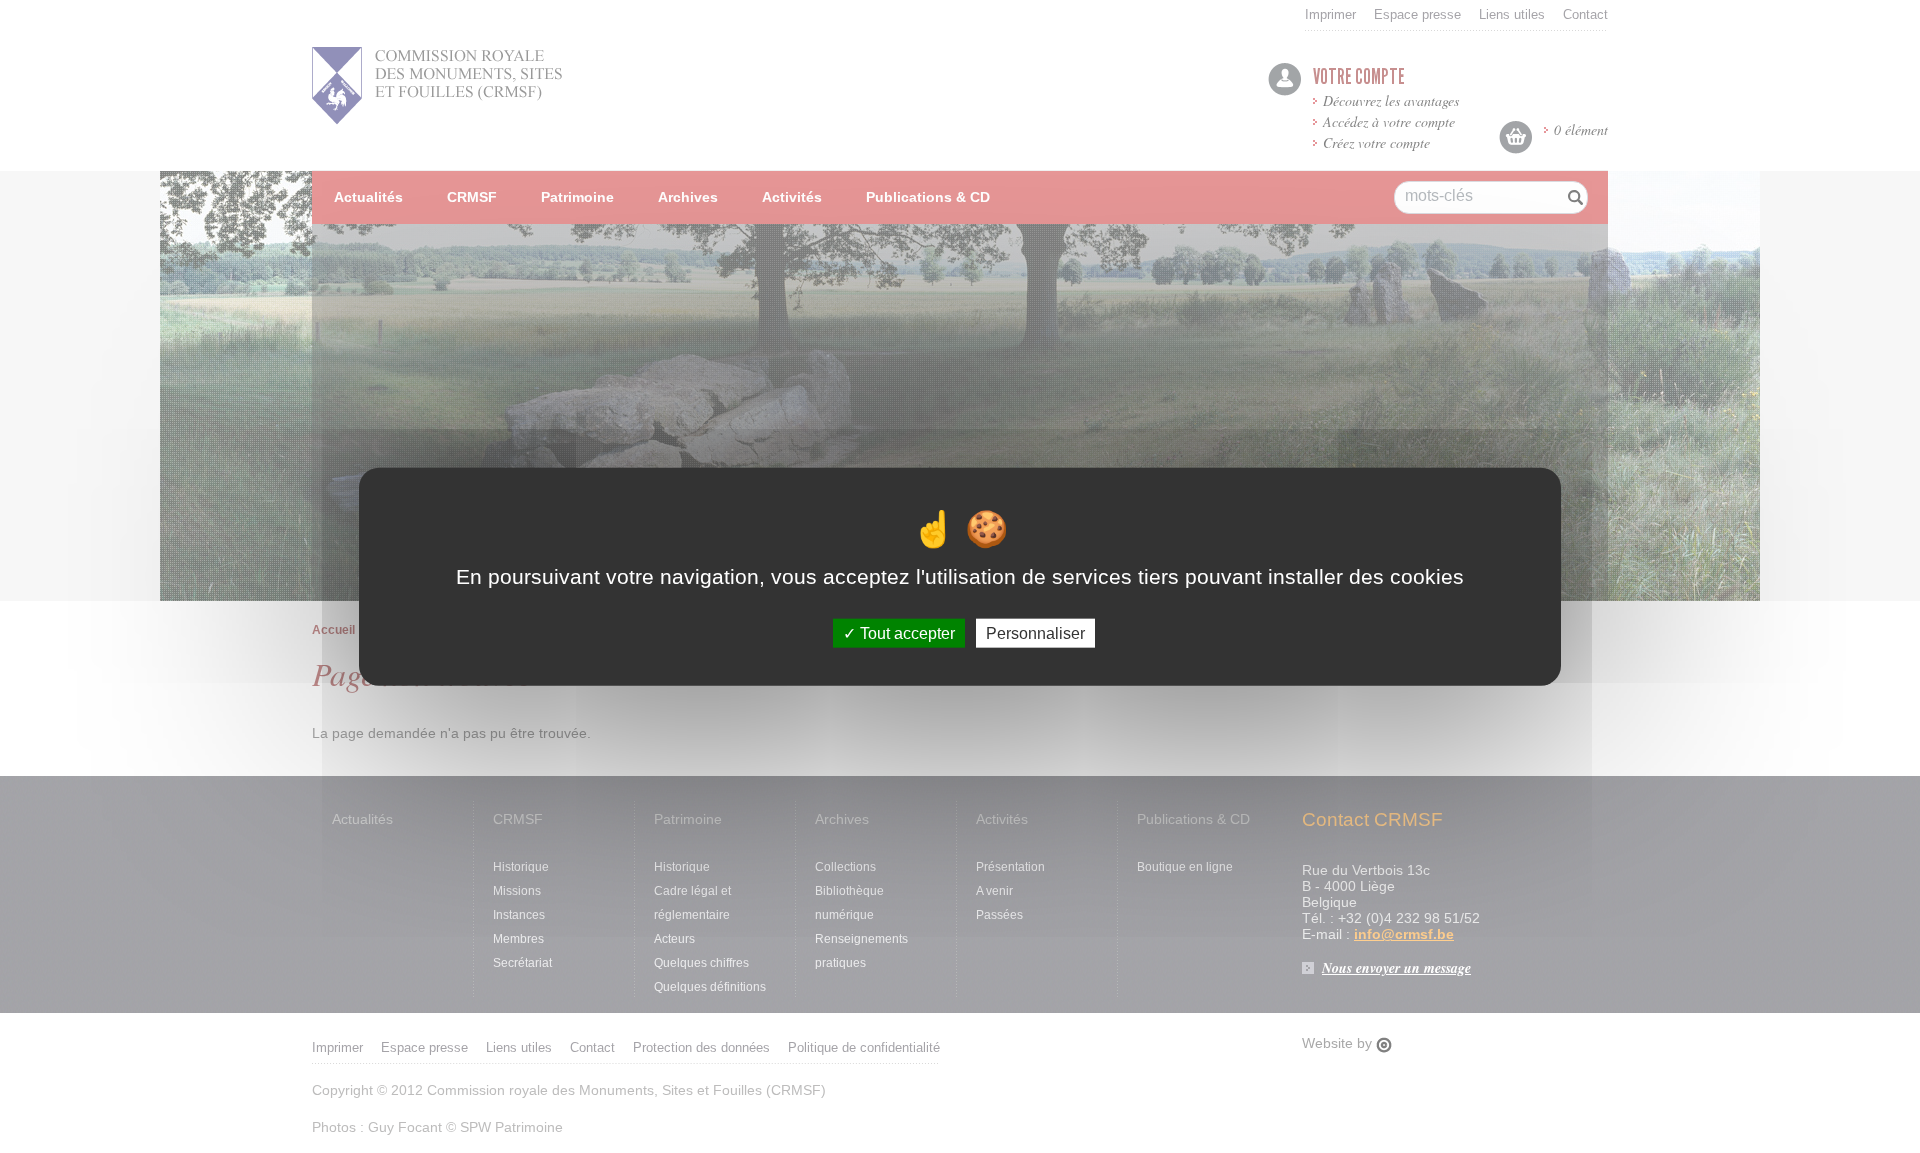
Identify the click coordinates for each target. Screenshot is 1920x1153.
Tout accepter (905, 633)
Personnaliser (1035, 633)
